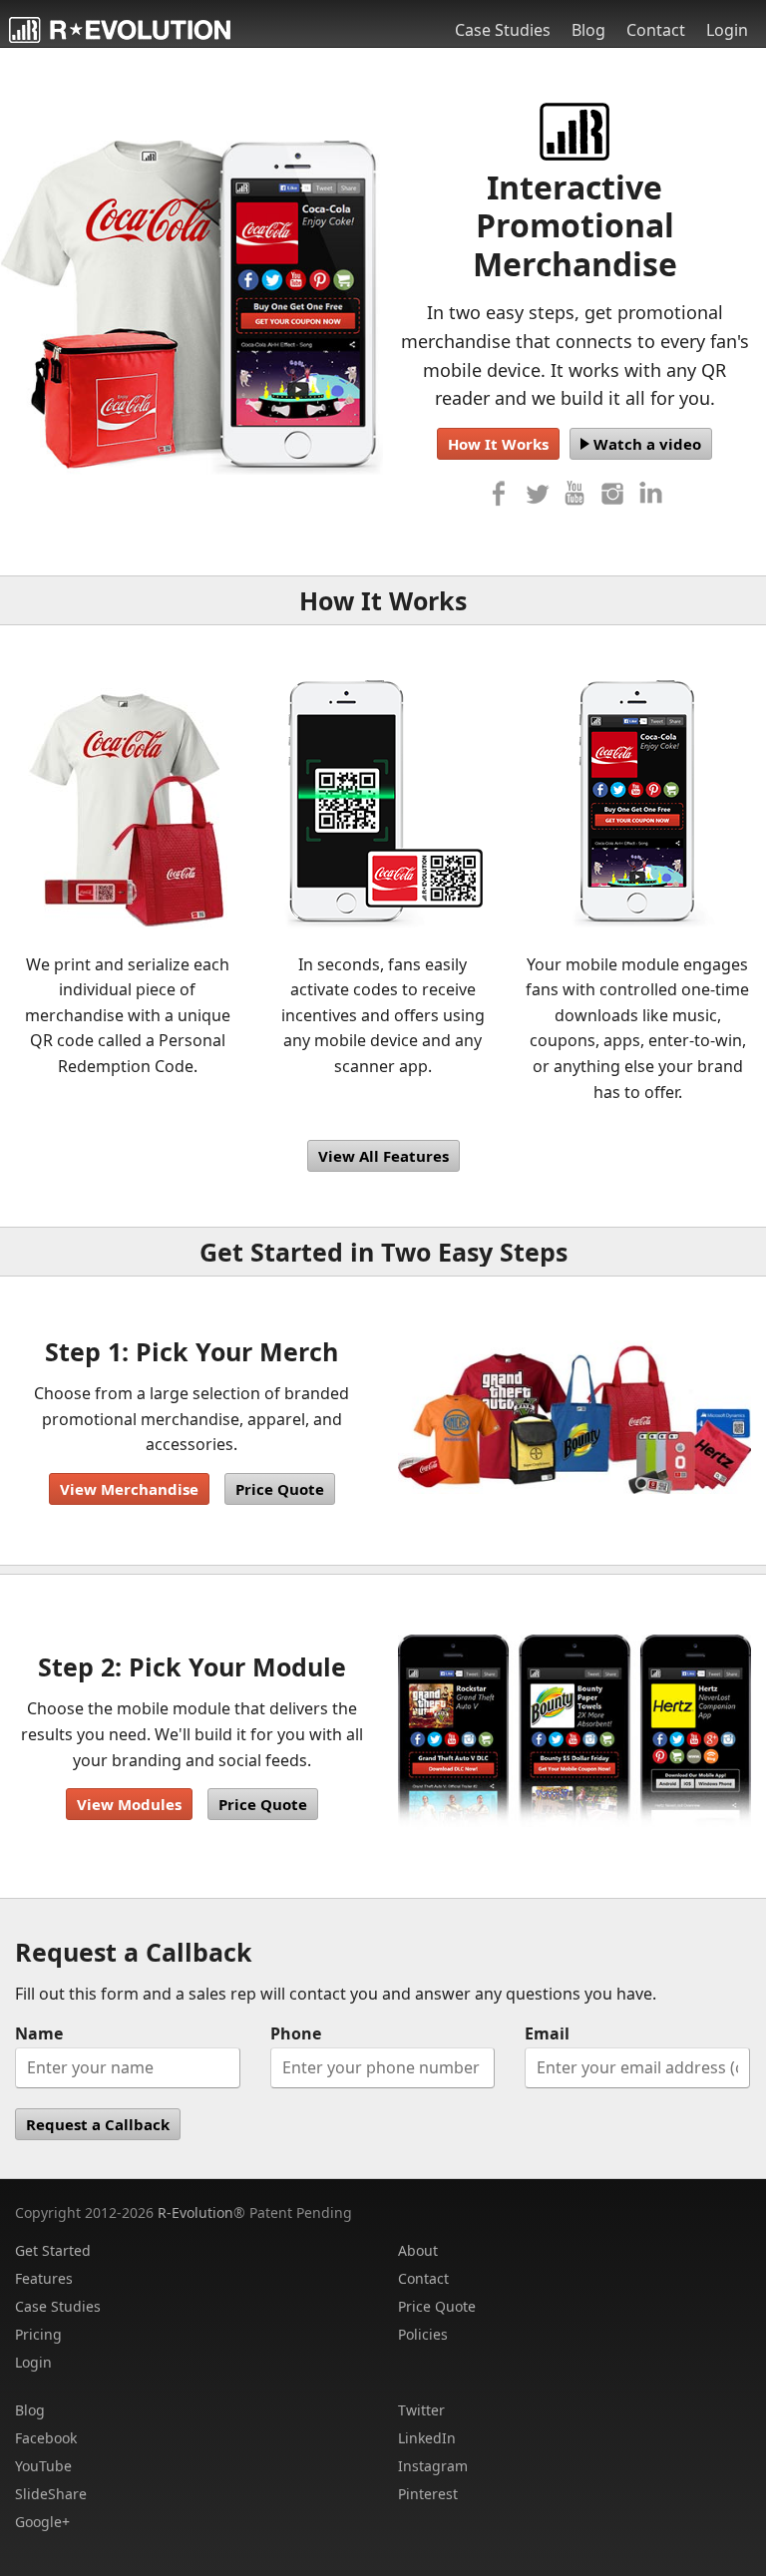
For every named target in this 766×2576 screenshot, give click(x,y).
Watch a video (645, 444)
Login (727, 30)
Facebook (46, 2438)
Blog (588, 30)
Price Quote (280, 1489)
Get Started (53, 2250)
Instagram (433, 2466)
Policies (423, 2334)
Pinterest (428, 2494)
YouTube (43, 2466)
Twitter (421, 2410)
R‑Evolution (195, 2212)
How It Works (498, 444)
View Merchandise (129, 1489)
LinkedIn (427, 2438)
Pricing (38, 2334)
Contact (656, 30)
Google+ (42, 2522)
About (418, 2250)
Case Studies (503, 30)
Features (44, 2278)
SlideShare (51, 2494)
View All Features (383, 1156)
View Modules (129, 1804)
